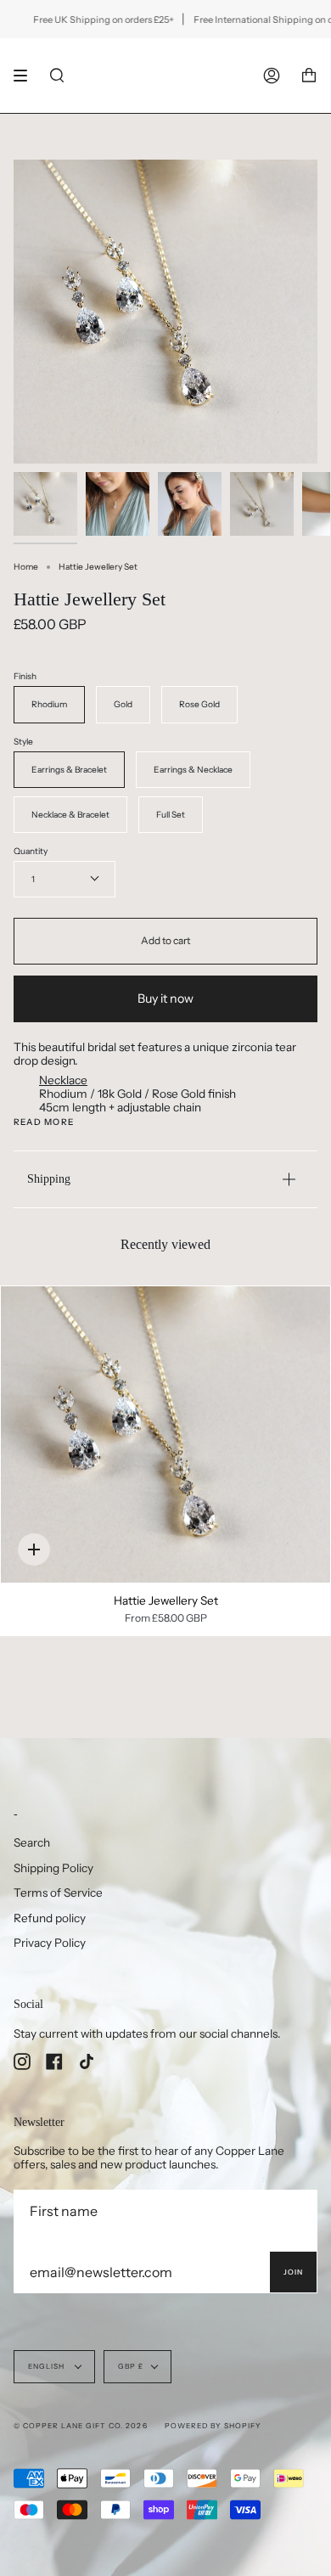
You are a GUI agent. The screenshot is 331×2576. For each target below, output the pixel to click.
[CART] (309, 76)
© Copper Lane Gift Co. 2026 (81, 2426)
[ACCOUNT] (272, 76)
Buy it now (165, 998)
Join (293, 2272)
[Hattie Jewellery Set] (165, 1434)
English (48, 2366)
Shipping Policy (53, 1868)
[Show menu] (26, 76)
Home (26, 567)
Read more (44, 1122)
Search (32, 1842)
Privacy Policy (50, 1943)
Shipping (49, 1178)
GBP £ (131, 2366)
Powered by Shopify (213, 2426)
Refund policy (50, 1918)
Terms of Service (58, 1893)
